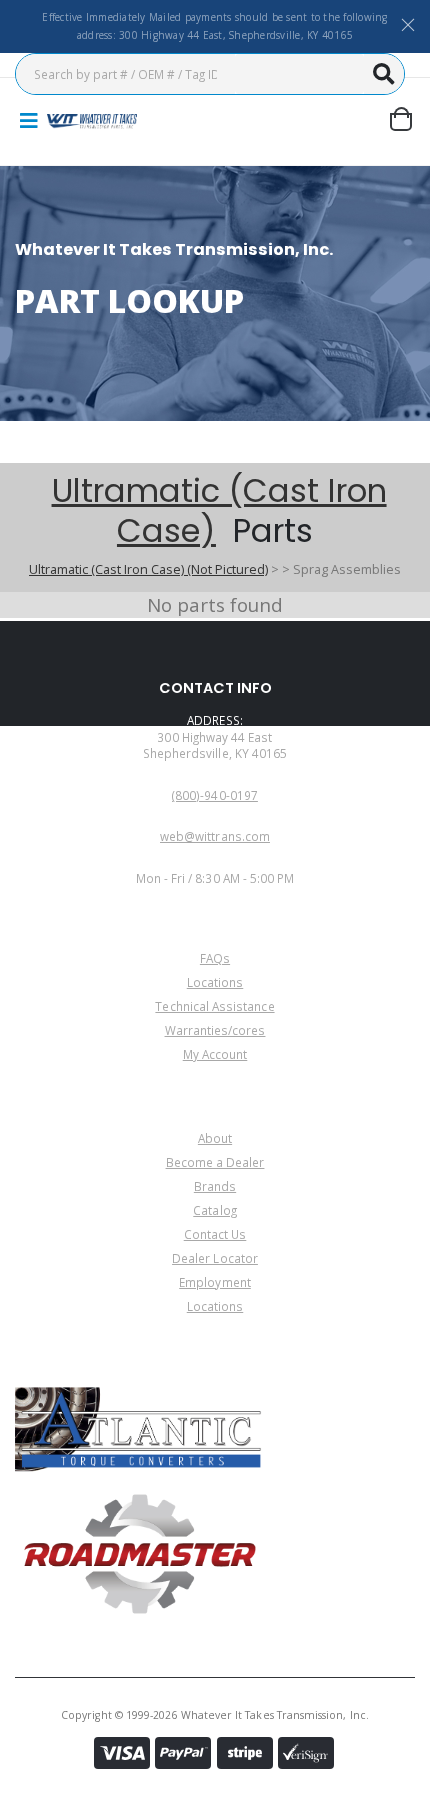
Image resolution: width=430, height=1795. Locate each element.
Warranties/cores (215, 1030)
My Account (215, 1054)
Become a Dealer (215, 1162)
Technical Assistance (214, 1006)
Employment (215, 1282)
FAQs (215, 958)
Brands (215, 1186)
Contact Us (215, 1234)
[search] (384, 74)
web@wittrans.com (215, 836)
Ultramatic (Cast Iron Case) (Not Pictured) (148, 569)
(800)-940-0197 (215, 795)
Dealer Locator (215, 1258)
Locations (215, 982)
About (215, 1138)
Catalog (214, 1210)
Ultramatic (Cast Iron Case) (219, 510)
